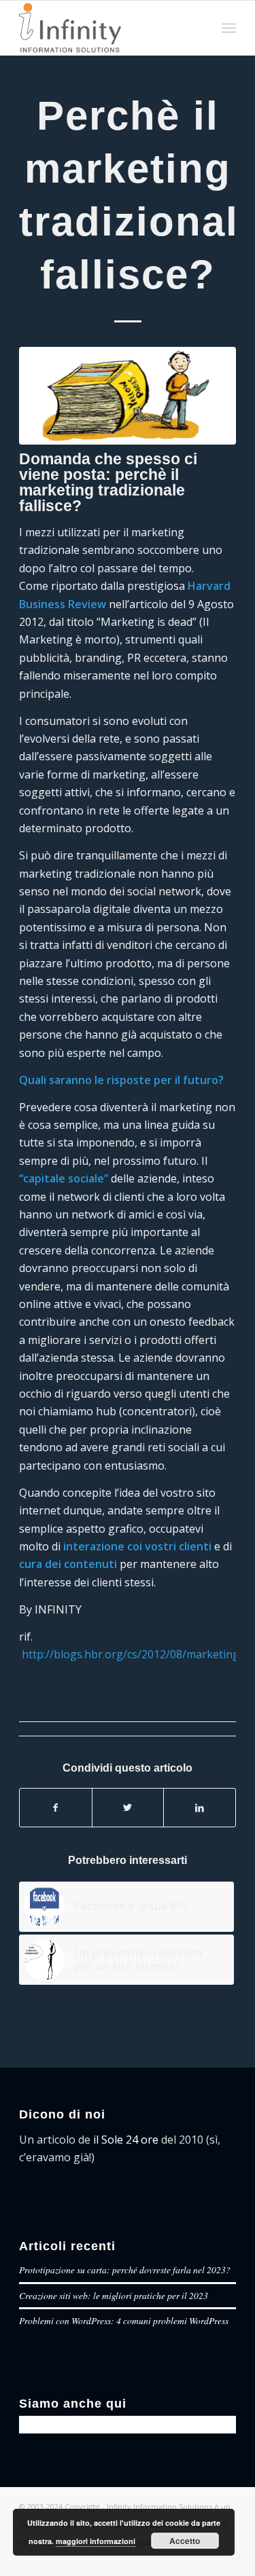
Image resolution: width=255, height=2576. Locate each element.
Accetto (185, 2541)
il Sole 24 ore (126, 2140)
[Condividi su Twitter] (128, 1808)
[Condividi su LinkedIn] (200, 1808)
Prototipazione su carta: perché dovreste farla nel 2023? (125, 2270)
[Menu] (229, 28)
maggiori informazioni (96, 2541)
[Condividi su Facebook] (56, 1808)
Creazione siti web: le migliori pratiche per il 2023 (114, 2295)
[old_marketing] (128, 396)
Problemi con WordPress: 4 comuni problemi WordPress (124, 2320)
